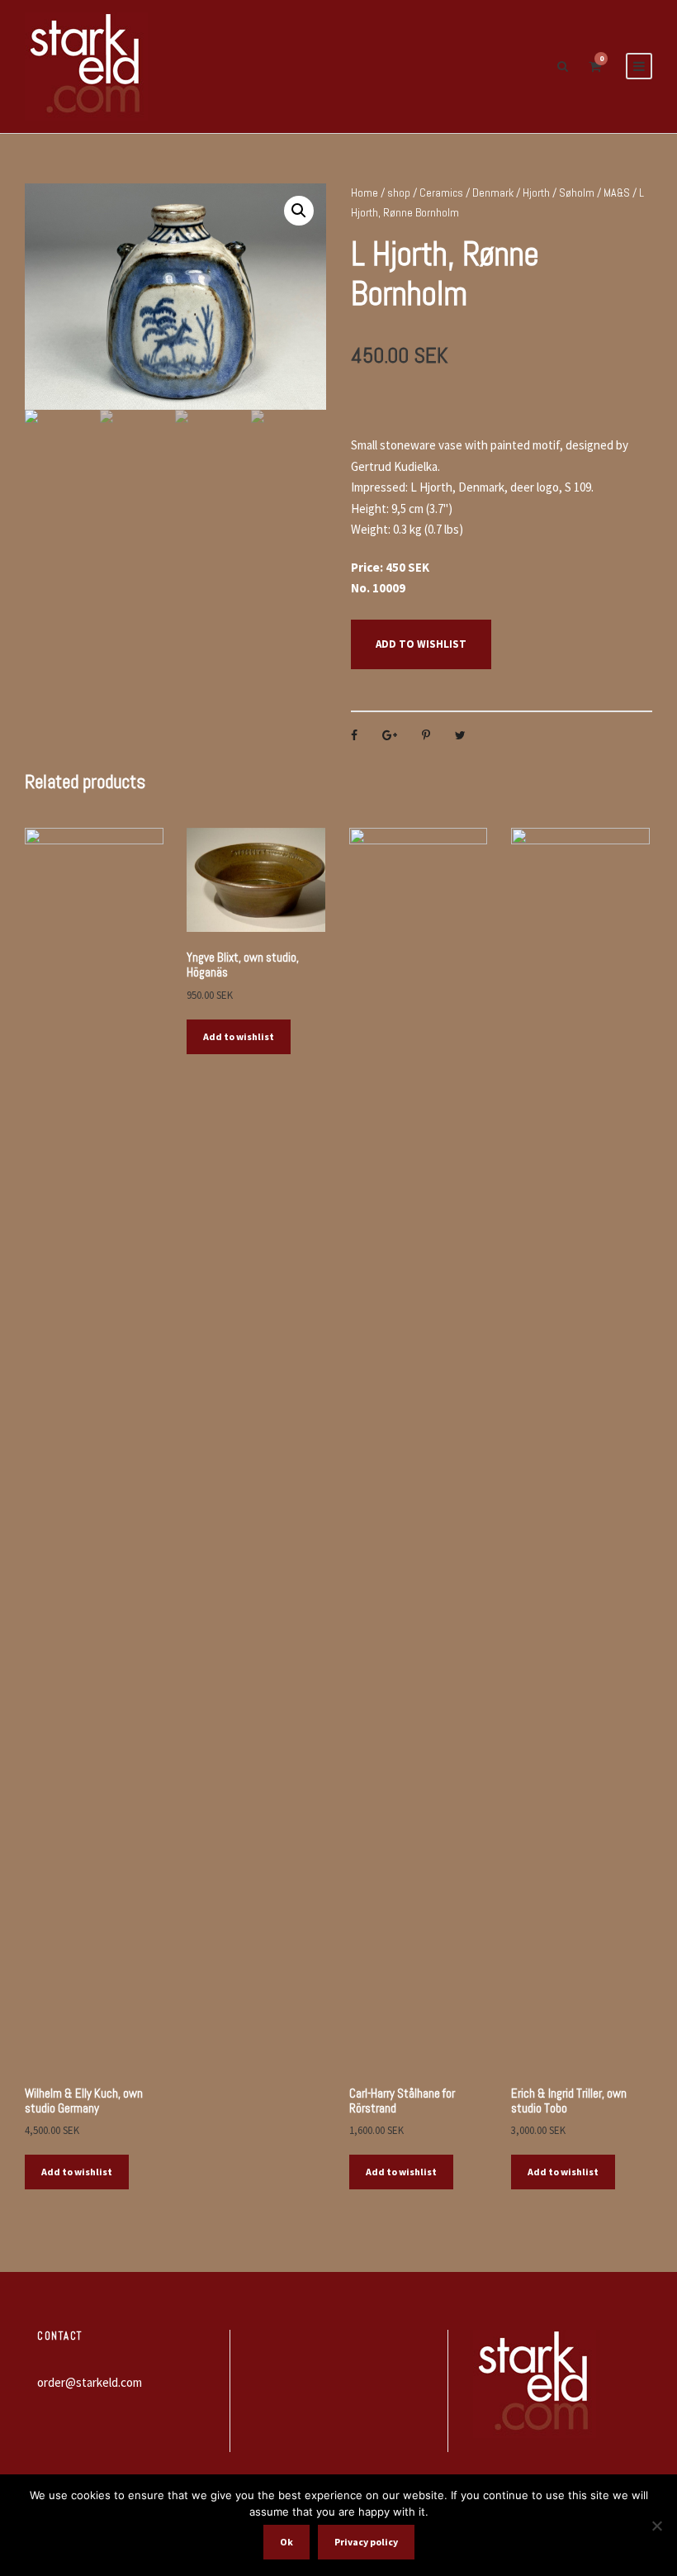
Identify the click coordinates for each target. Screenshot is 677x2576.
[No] (656, 2526)
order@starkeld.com (90, 2382)
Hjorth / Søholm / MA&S (576, 192)
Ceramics (441, 192)
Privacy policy (366, 2542)
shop (399, 192)
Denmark (493, 192)
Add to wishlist (421, 644)
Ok (286, 2542)
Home (365, 192)
